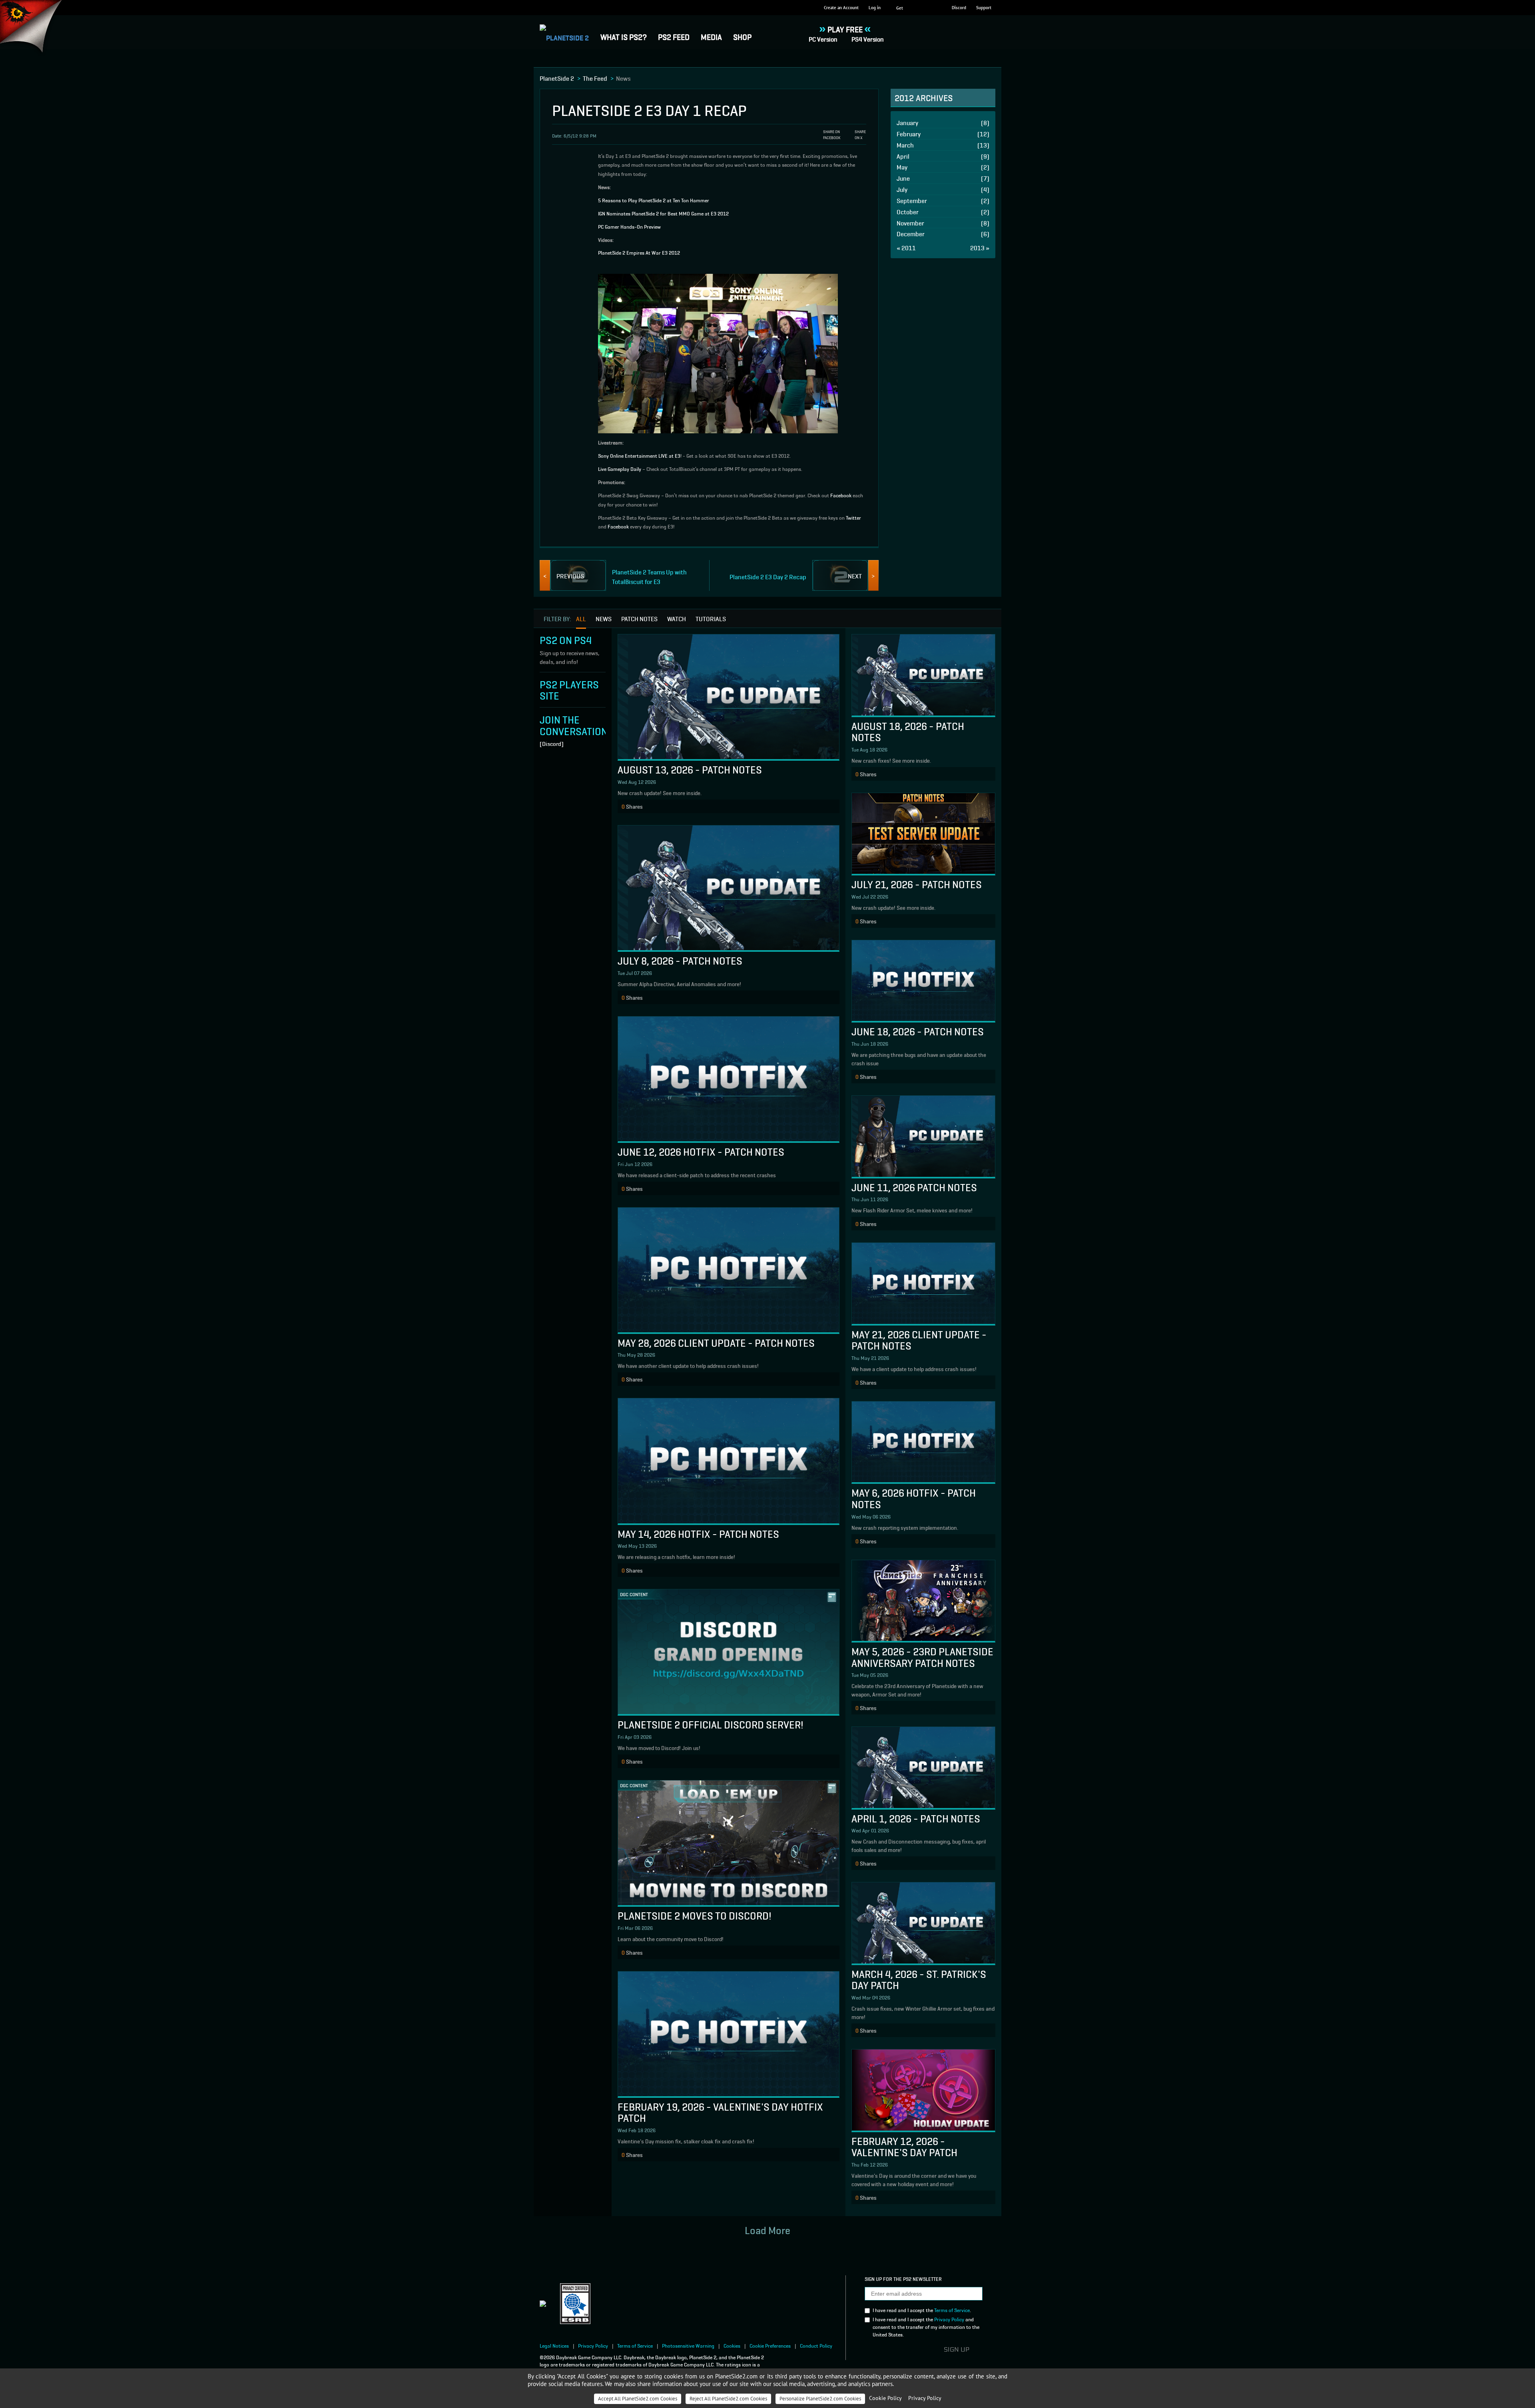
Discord (959, 8)
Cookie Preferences (770, 2345)
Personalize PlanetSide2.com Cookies (820, 2399)
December (943, 234)
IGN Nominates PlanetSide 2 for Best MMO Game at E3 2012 (663, 213)
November (943, 223)
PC (823, 39)
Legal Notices (554, 2345)
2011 (906, 248)
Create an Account (841, 8)
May (943, 167)
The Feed (595, 78)
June (943, 178)
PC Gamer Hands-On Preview (629, 226)
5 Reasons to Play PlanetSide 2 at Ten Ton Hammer (654, 200)
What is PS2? (624, 36)
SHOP (742, 36)
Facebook (841, 495)
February (943, 134)
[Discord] (552, 744)
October (943, 212)
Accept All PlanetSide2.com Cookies (638, 2399)
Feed (674, 36)
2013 (980, 248)
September (943, 200)
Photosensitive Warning (688, 2345)
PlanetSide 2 (557, 78)
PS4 (868, 39)
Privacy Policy (949, 2319)
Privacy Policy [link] (925, 2398)
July (943, 189)
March (943, 145)
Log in (875, 8)
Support (984, 8)
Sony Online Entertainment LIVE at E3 (639, 455)
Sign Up (957, 2350)
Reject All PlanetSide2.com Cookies (728, 2399)
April (943, 156)
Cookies (732, 2345)
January (943, 123)
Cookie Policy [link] (885, 2398)
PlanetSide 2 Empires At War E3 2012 (639, 252)
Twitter (853, 517)
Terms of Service (952, 2310)
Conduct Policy (816, 2345)
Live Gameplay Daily (620, 469)
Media (711, 36)
